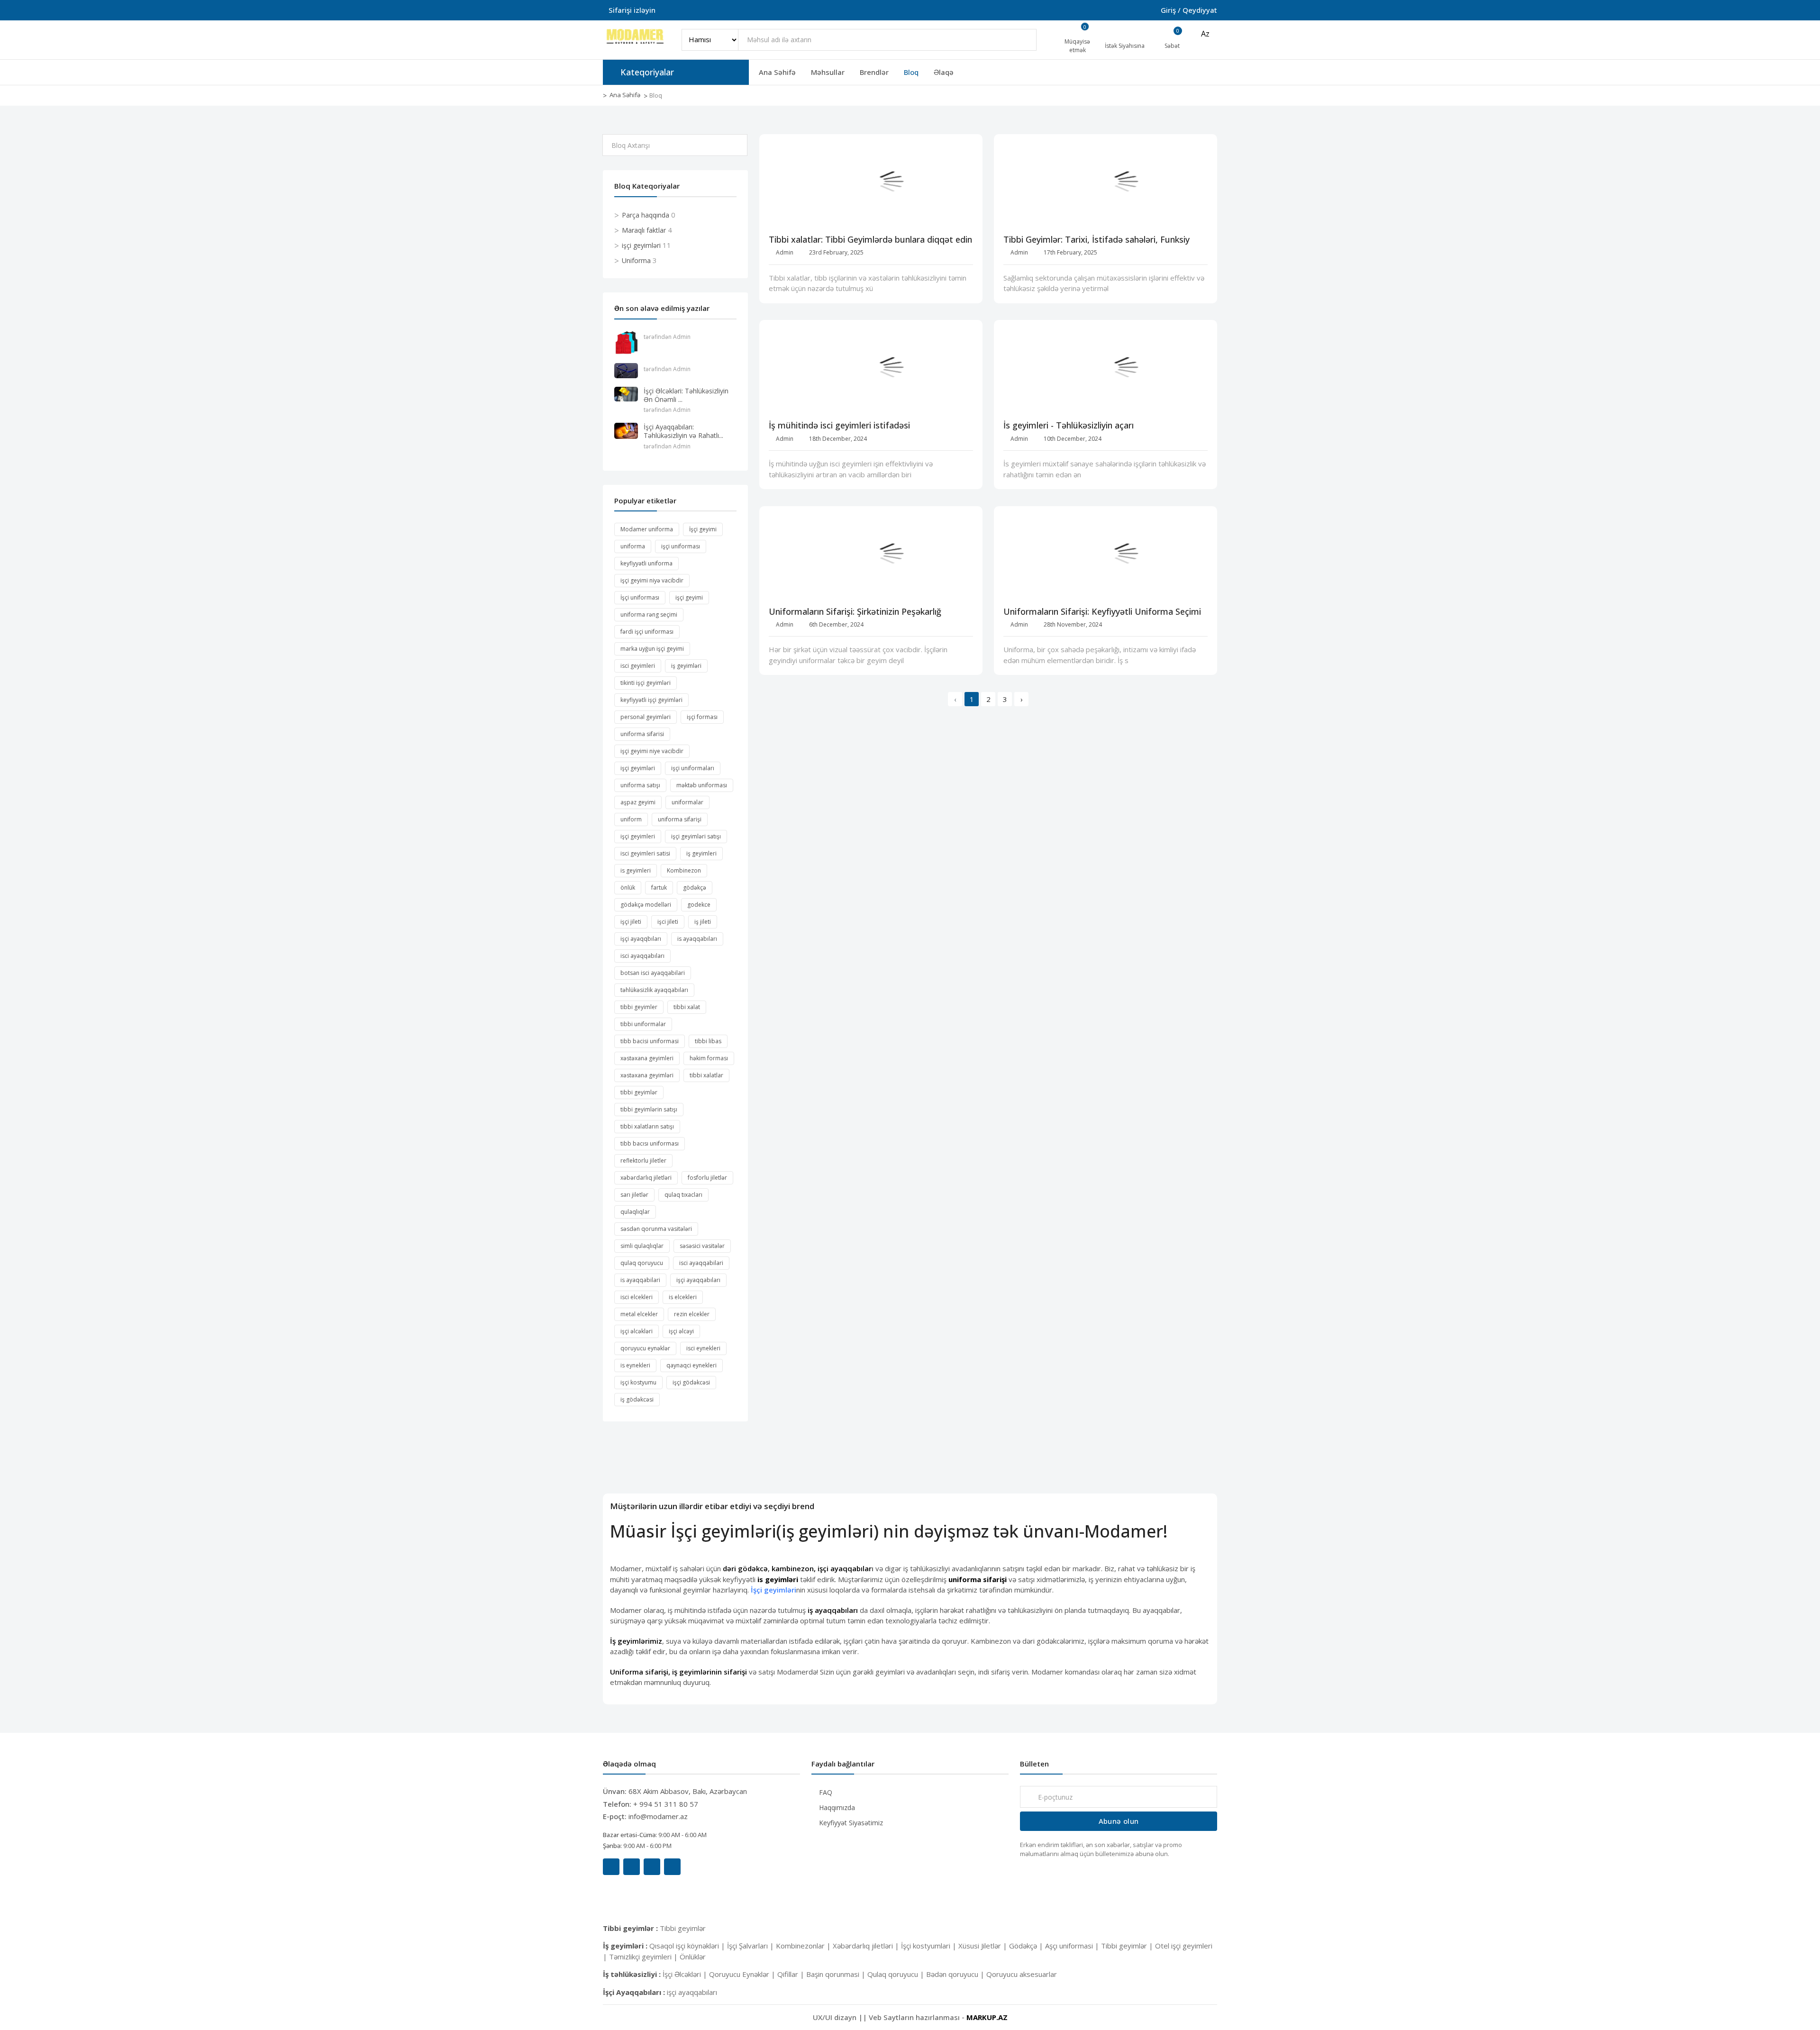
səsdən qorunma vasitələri (656, 1229)
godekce (699, 905)
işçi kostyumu (638, 1382)
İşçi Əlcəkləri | (686, 1974)
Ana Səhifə (777, 72)
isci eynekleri (703, 1348)
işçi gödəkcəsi (691, 1382)
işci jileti (668, 922)
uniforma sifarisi (642, 734)
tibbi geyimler (639, 1007)
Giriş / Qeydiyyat (1189, 10)
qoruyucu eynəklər (645, 1348)
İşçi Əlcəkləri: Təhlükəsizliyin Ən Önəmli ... (686, 395)
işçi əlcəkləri (637, 1331)
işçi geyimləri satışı (696, 836)
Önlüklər (693, 1957)
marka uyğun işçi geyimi (652, 649)
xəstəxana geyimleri (647, 1058)
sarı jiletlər (634, 1195)
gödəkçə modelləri (646, 905)
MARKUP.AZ (987, 2017)
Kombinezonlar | (804, 1946)
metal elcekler (639, 1314)
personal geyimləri (646, 717)
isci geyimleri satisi (645, 853)
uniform (631, 819)
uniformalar (687, 802)
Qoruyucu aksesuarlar (1022, 1974)
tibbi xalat (687, 1007)
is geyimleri (636, 870)
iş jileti (703, 922)
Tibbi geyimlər (683, 1928)
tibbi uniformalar (643, 1024)
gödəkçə (695, 888)
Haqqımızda (837, 1807)
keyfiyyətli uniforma (646, 563)
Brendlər (874, 72)
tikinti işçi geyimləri (646, 683)
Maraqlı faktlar (644, 230)
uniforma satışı (640, 785)
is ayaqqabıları (697, 939)
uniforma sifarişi (680, 819)
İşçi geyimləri (773, 1590)
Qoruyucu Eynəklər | (743, 1974)
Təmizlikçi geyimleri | (644, 1957)
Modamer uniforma (647, 529)
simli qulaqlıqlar (642, 1246)
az (1205, 34)
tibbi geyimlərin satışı (649, 1109)
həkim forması (709, 1058)
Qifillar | (792, 1974)
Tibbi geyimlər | (1128, 1946)
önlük (628, 888)
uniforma (633, 546)
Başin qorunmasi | (837, 1974)
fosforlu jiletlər (707, 1178)
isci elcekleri (637, 1297)
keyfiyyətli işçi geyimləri (651, 700)
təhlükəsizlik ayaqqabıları (654, 990)
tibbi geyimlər (639, 1092)
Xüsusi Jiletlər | (984, 1946)
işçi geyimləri (641, 245)
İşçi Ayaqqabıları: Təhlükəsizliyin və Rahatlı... (683, 431)
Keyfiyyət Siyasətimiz (851, 1823)
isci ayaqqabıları (642, 956)
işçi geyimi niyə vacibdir (652, 580)
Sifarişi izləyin (632, 10)
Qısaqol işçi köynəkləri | (688, 1946)
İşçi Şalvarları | (751, 1946)
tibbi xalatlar (706, 1075)
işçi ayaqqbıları (641, 939)
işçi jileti (631, 922)
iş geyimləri (686, 666)
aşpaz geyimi (638, 802)
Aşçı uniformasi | (1073, 1946)
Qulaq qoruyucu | (897, 1974)
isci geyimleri (638, 666)
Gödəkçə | (1027, 1946)
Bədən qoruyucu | (956, 1974)
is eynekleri (635, 1365)
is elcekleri (683, 1297)
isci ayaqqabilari (701, 1263)
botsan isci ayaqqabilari (653, 973)
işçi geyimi (689, 597)
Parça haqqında (646, 215)
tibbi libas (708, 1041)
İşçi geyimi (703, 529)
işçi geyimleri (638, 836)
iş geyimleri (701, 853)
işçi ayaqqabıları (698, 1280)
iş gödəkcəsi (637, 1399)
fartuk (659, 888)
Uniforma (636, 260)
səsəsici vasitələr (702, 1246)
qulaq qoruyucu (642, 1263)
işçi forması (702, 717)
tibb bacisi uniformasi (650, 1041)
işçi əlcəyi (681, 1331)
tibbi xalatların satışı (647, 1126)
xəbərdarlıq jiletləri (646, 1178)
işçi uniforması (681, 546)
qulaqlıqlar (635, 1212)
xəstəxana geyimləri (647, 1075)
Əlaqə (944, 72)
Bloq (911, 72)
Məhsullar (828, 72)
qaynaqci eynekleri (692, 1365)
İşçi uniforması (640, 597)
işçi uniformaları (693, 768)
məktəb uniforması (702, 785)
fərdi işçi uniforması (647, 632)
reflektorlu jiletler (643, 1161)
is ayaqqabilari (640, 1280)
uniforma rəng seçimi (649, 614)
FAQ (826, 1792)
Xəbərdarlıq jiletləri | (867, 1946)
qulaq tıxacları (683, 1195)
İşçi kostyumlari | (930, 1946)
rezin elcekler (692, 1314)
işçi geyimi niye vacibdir (652, 751)
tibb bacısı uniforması (650, 1143)
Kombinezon (684, 870)
